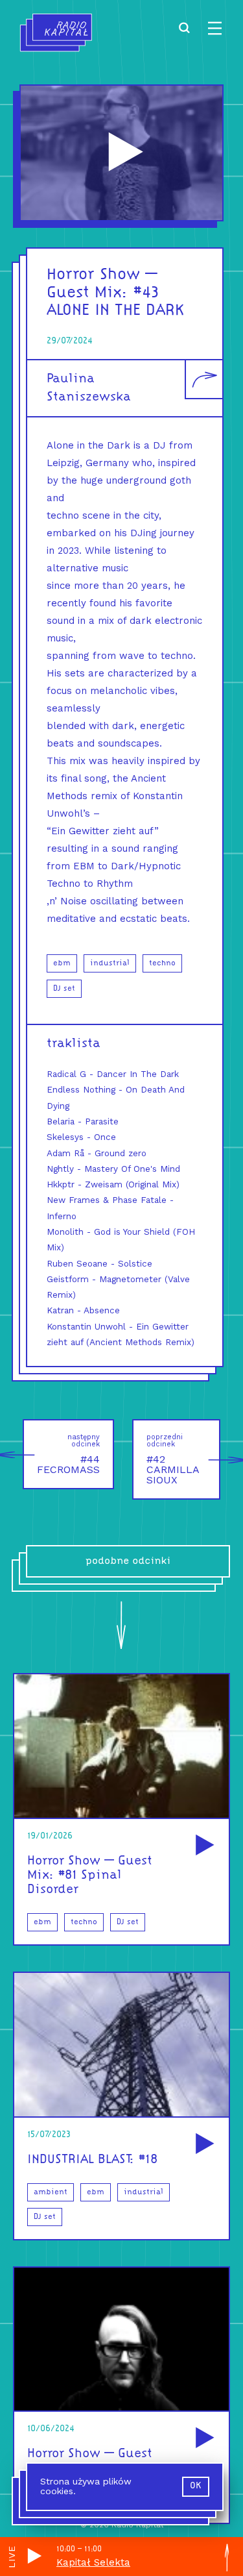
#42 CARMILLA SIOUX (173, 1459)
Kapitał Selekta (93, 2562)
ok (196, 2486)
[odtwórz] (203, 1846)
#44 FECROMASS (68, 1454)
